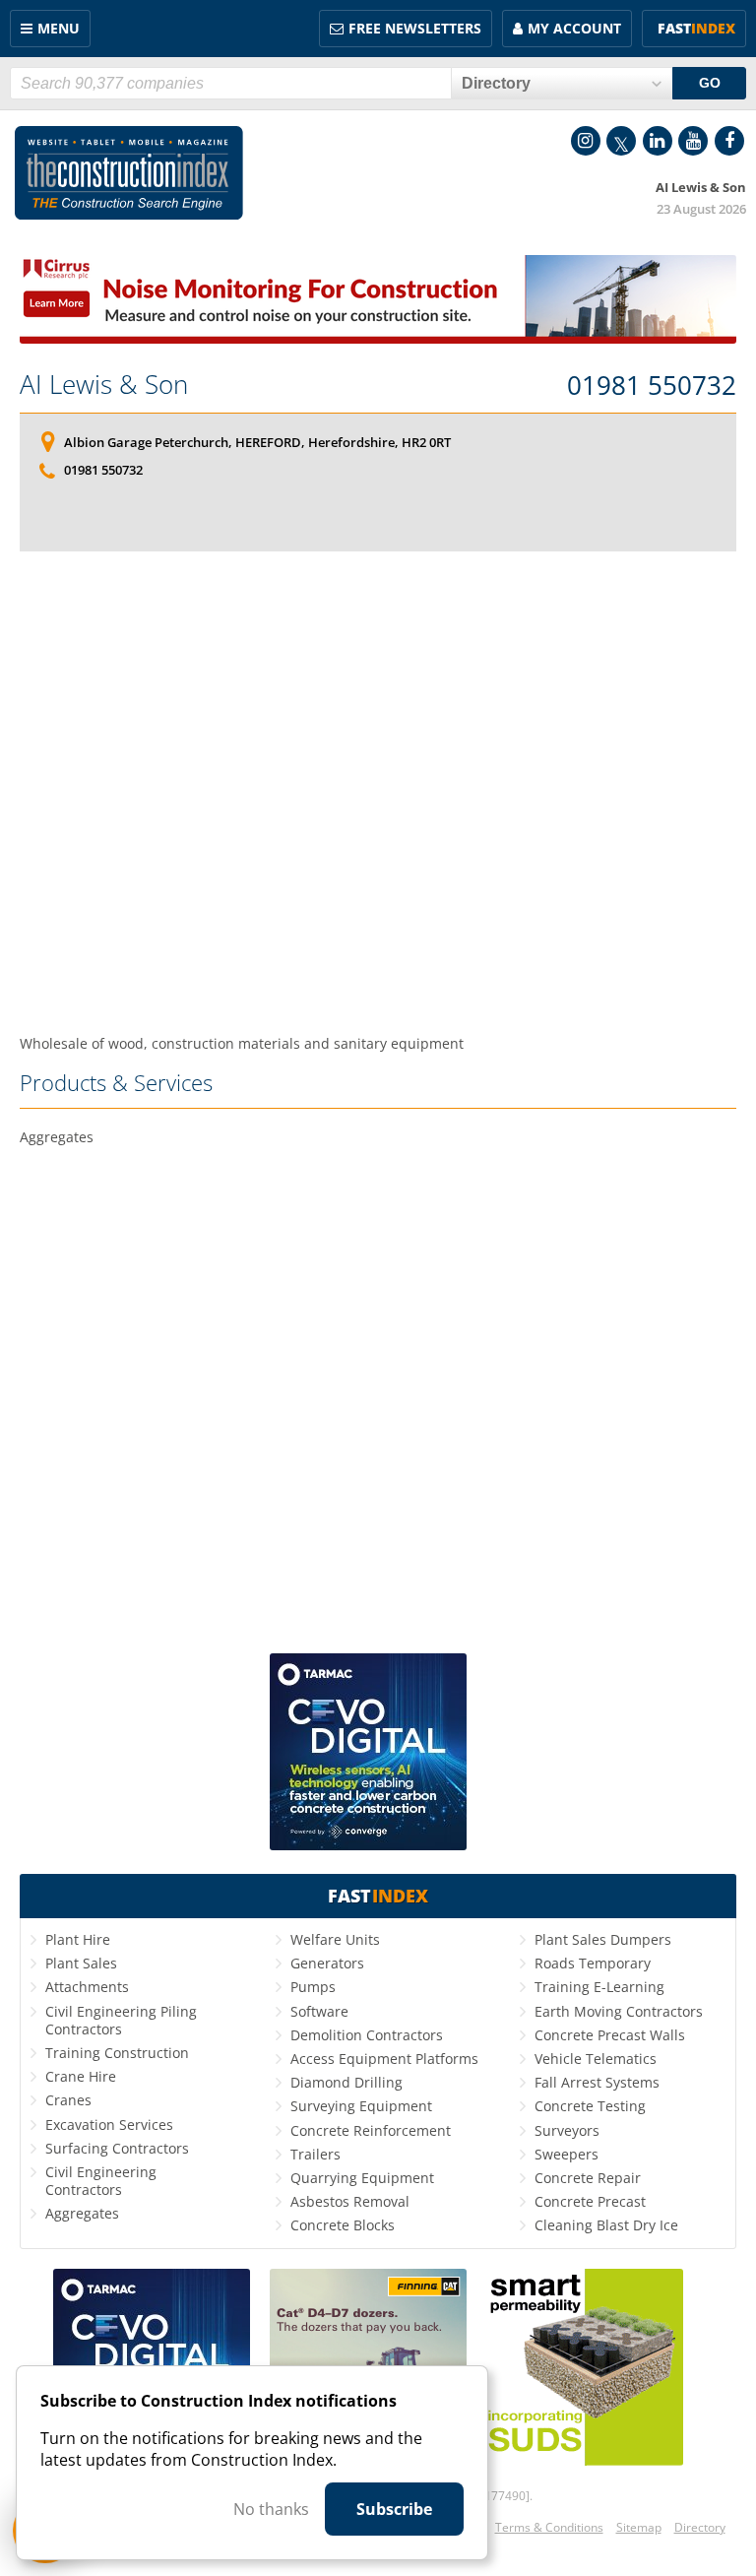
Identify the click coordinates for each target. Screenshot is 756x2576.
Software (319, 2011)
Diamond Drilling (346, 2082)
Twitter (621, 141)
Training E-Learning (599, 1987)
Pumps (313, 1987)
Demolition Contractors (367, 2035)
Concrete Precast (590, 2201)
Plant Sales (81, 1963)
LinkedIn (658, 141)
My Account (574, 28)
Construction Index (129, 173)
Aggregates (82, 2213)
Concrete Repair (588, 2178)
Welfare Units (335, 1939)
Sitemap (639, 2527)
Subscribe (394, 2509)
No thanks (271, 2509)
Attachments (87, 1987)
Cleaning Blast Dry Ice (606, 2225)
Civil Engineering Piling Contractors (121, 2020)
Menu (59, 28)
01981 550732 (652, 386)
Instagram (586, 141)
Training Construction (117, 2053)
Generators (327, 1963)
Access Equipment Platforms (384, 2059)
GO (710, 83)
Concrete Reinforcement (371, 2130)
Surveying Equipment (361, 2106)
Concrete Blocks (343, 2225)
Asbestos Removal (350, 2201)
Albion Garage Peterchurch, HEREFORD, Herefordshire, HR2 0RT (257, 442)
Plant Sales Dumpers (603, 1939)
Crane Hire (81, 2076)
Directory (700, 2527)
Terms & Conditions (549, 2527)
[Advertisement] (378, 786)
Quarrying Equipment (362, 2178)
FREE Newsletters (415, 28)
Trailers (315, 2154)
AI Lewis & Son (104, 384)
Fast (696, 28)
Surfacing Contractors (117, 2148)
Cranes (68, 2100)
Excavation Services (109, 2125)
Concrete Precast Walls (610, 2035)
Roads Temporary (593, 1963)
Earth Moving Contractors (619, 2011)
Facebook (729, 141)
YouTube (693, 141)
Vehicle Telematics (596, 2059)
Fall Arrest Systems (597, 2082)
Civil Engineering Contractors (101, 2181)
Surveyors (567, 2130)
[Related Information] (378, 338)
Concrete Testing (590, 2106)
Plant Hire (78, 1939)
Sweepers (567, 2154)
